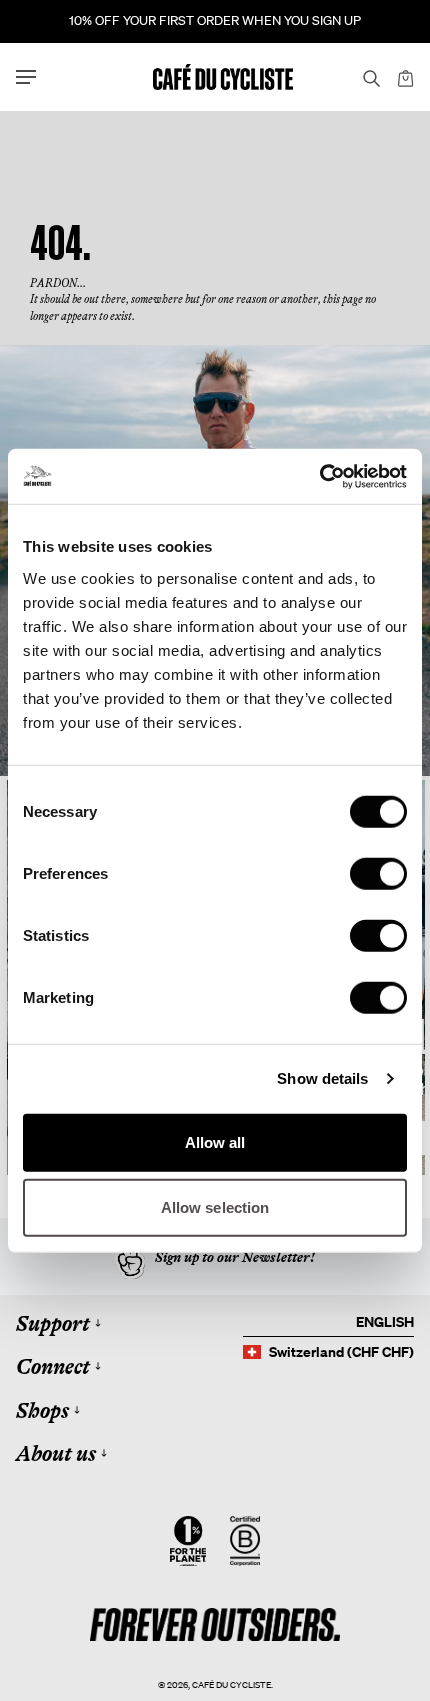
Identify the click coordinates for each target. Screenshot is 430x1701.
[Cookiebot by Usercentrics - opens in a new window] (319, 476)
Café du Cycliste (231, 1684)
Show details (322, 1078)
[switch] (378, 873)
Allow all (215, 1141)
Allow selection (215, 1207)
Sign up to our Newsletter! (235, 1257)
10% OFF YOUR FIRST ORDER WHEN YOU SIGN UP (215, 20)
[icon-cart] (404, 77)
